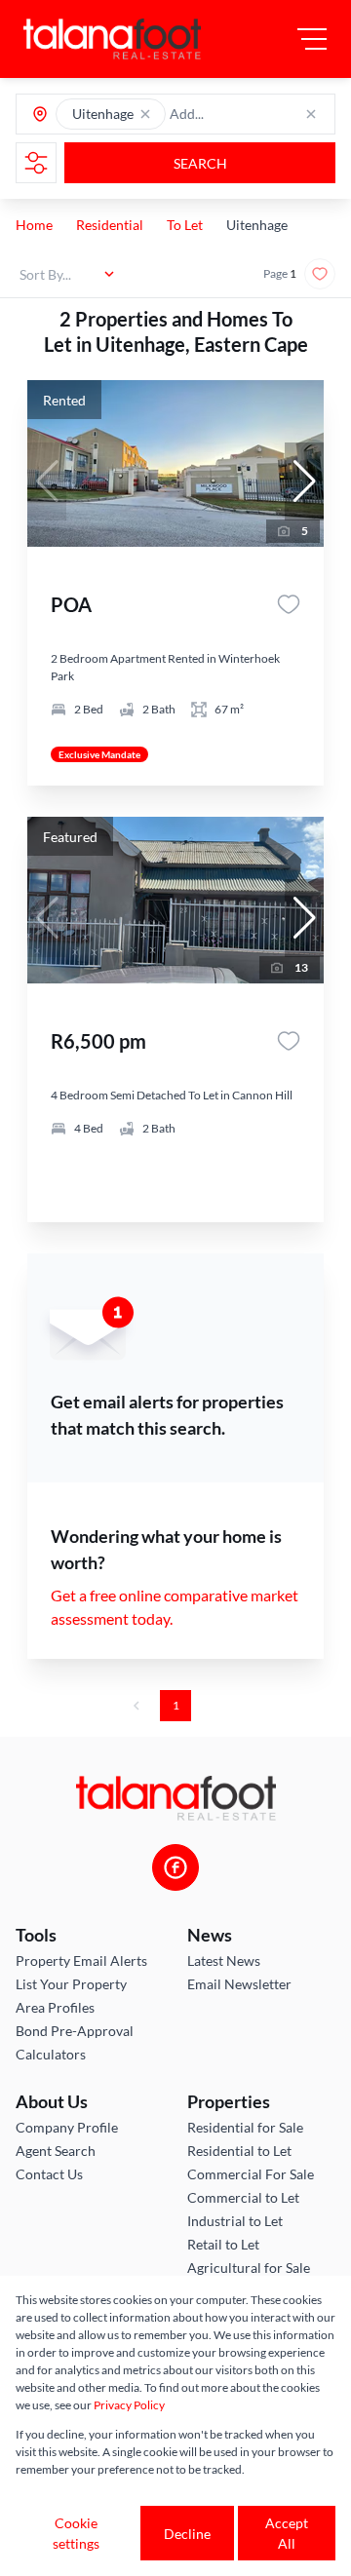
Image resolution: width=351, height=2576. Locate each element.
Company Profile (67, 2127)
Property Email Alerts (81, 1961)
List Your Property (71, 1984)
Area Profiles (55, 2007)
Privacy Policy (129, 2405)
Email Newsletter (239, 1984)
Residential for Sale (245, 2127)
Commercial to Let (243, 2197)
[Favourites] (289, 604)
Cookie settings (76, 2533)
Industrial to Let (235, 2221)
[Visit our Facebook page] (175, 1867)
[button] (145, 114)
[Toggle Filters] (36, 163)
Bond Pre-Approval (75, 2031)
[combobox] (246, 115)
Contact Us (49, 2174)
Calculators (51, 2054)
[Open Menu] (312, 39)
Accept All (287, 2533)
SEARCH (200, 163)
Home (34, 225)
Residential (110, 225)
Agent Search (56, 2151)
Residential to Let (239, 2151)
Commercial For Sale (251, 2174)
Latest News (224, 1961)
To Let (185, 225)
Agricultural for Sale (249, 2268)
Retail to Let (223, 2244)
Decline (187, 2534)
